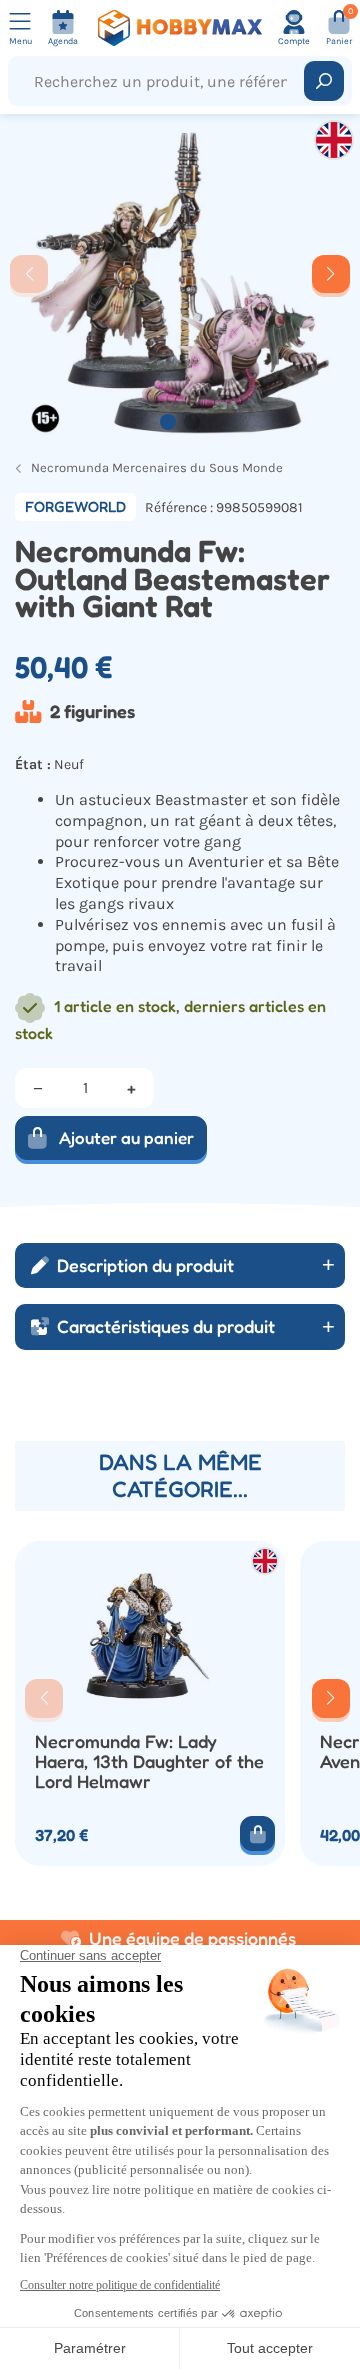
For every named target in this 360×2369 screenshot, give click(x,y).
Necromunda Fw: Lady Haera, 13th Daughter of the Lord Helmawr (149, 1761)
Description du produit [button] (145, 1265)
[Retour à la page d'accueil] (180, 28)
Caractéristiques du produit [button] (166, 1326)
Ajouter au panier (126, 1137)
